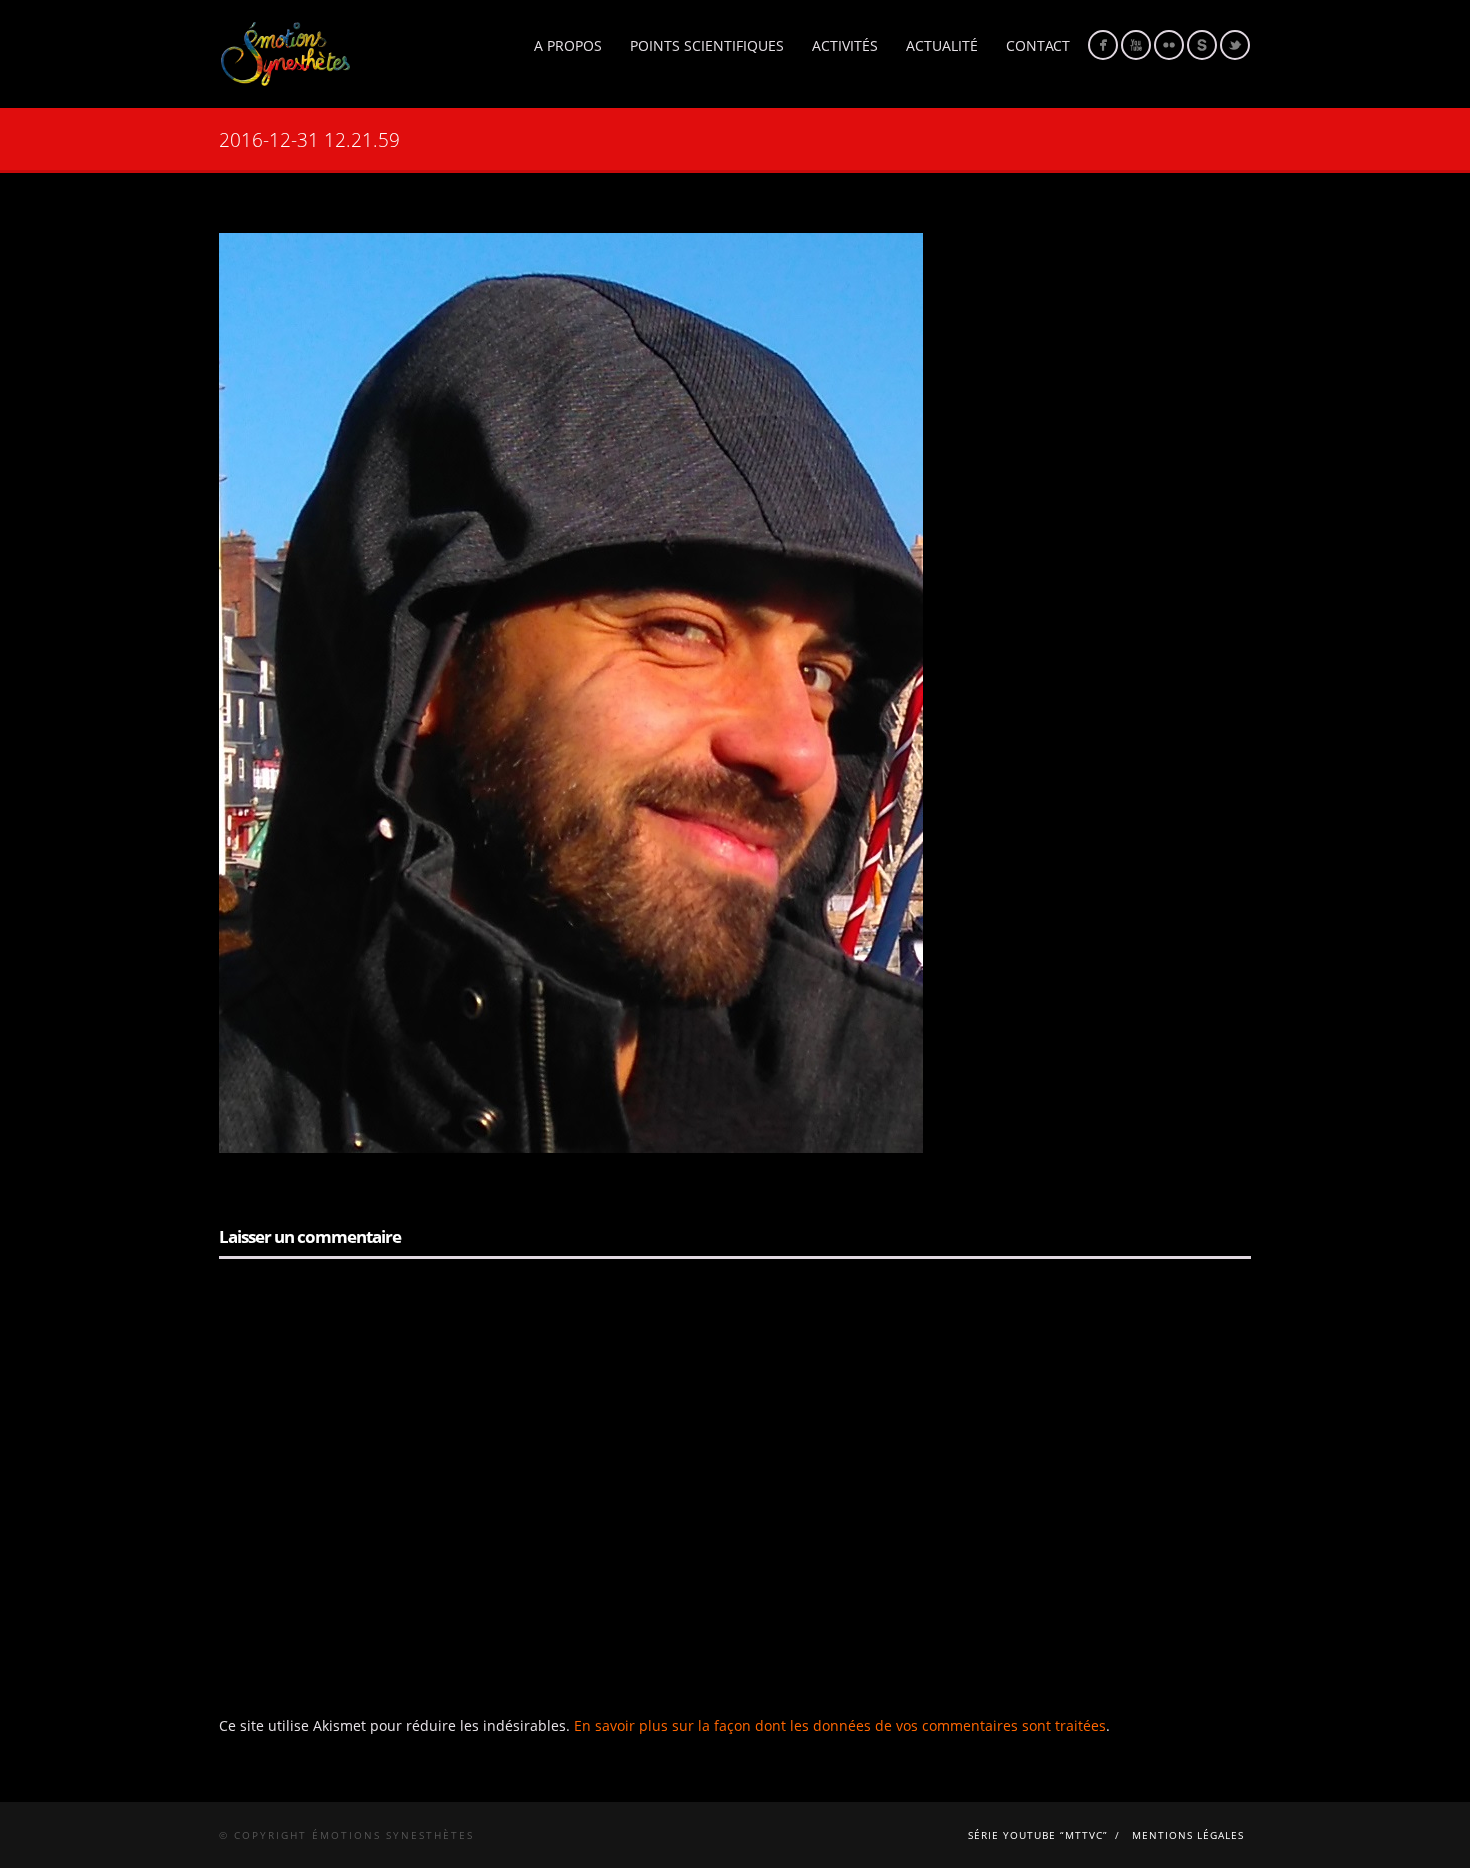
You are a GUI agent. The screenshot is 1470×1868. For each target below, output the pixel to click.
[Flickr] (1169, 45)
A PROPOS (568, 45)
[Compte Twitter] (1235, 45)
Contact (1038, 45)
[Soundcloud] (1202, 45)
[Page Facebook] (1103, 45)
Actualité (942, 45)
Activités (845, 45)
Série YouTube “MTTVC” (1038, 1835)
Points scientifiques (707, 45)
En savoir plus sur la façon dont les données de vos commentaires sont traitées (840, 1725)
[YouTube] (1136, 45)
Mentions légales (1188, 1835)
